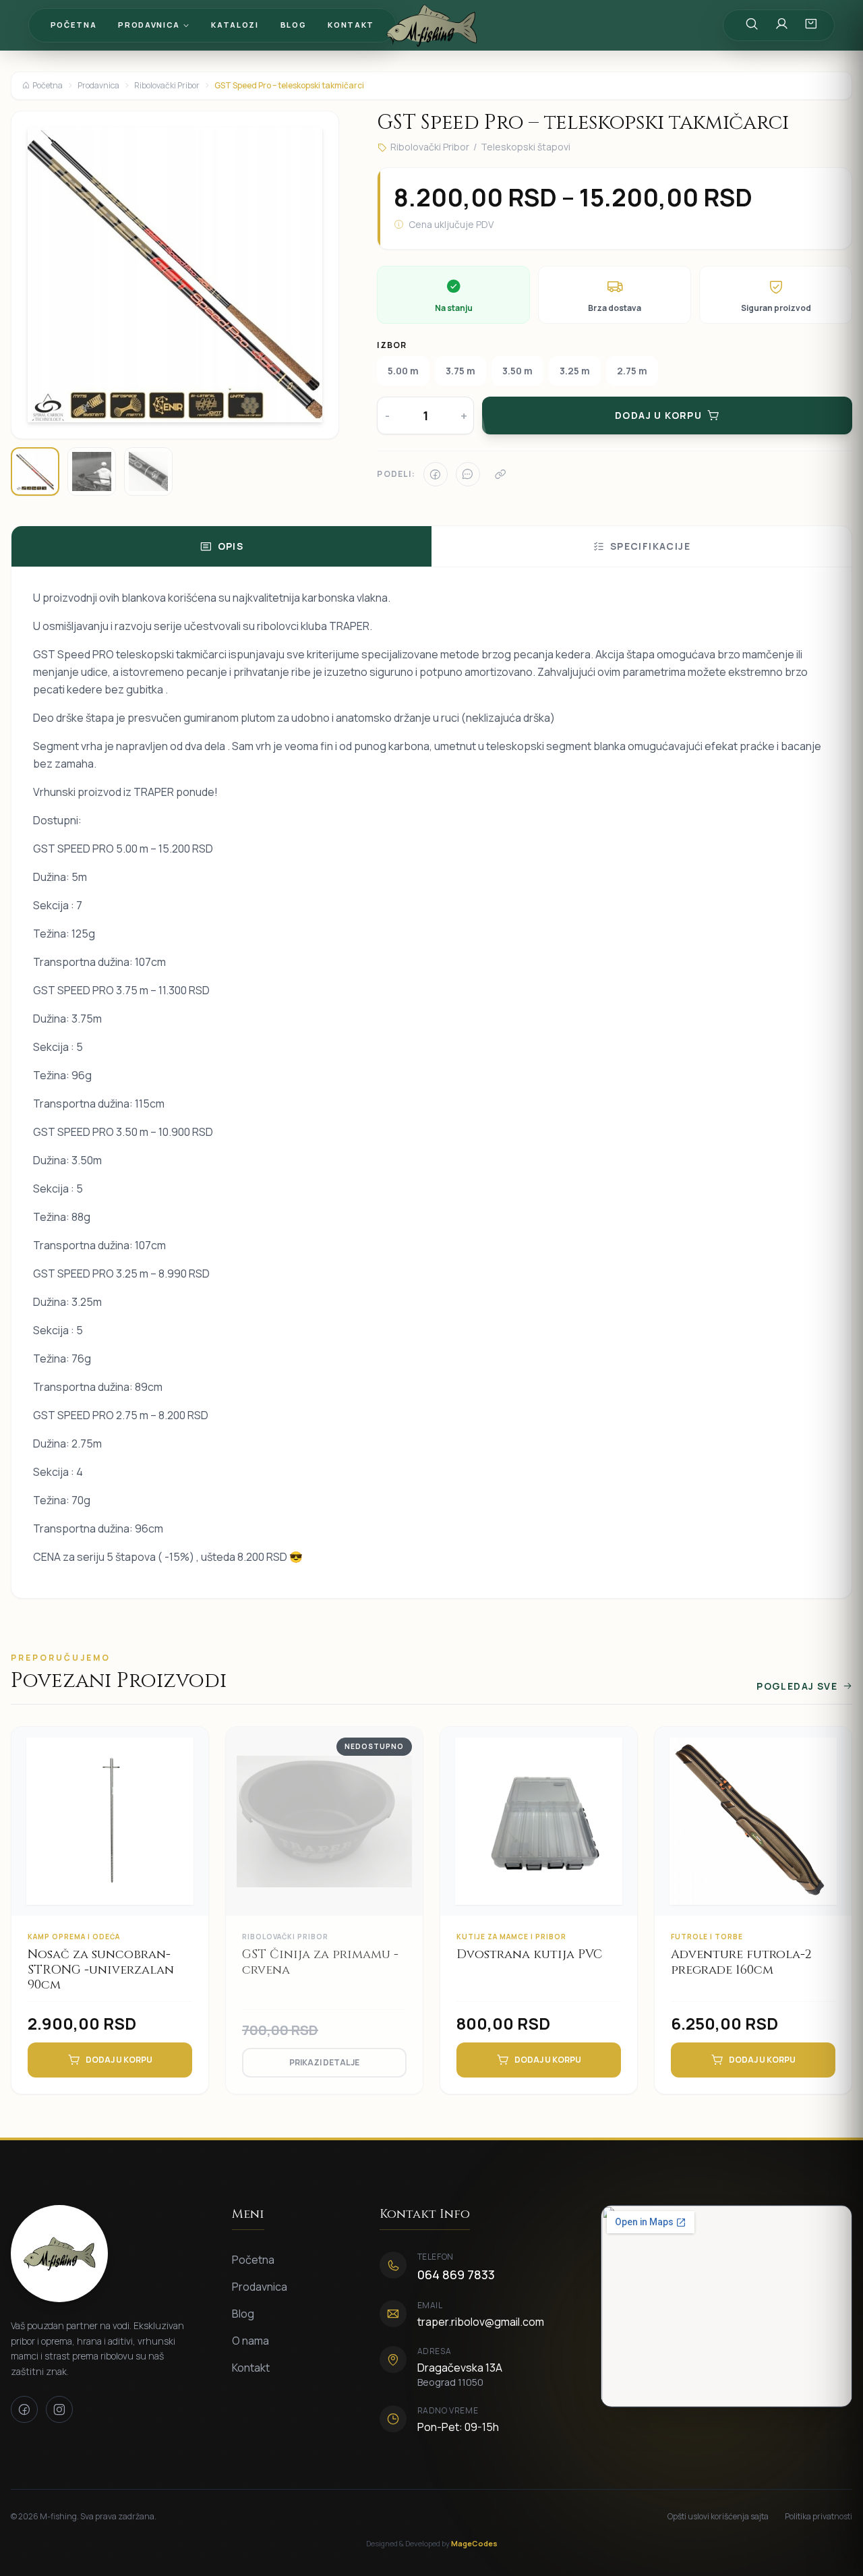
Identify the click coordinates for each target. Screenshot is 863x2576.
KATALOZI (235, 25)
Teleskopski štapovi (526, 147)
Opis (231, 546)
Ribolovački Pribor (167, 86)
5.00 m (403, 371)
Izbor (392, 345)
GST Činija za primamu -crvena (320, 1962)
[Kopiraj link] (500, 474)
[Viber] (468, 474)
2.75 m (632, 371)
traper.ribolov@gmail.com (481, 2322)
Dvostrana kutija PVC (529, 1954)
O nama (250, 2341)
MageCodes (474, 2543)
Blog (243, 2314)
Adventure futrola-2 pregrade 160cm (741, 1962)
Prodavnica (98, 86)
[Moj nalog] (781, 25)
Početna (48, 86)
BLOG (294, 25)
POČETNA (74, 25)
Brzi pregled (119, 1842)
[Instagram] (59, 2409)
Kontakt (251, 2368)
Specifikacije (650, 546)
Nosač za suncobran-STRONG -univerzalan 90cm (101, 1970)
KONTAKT (351, 25)
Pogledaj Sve (797, 1686)
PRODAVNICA (149, 25)
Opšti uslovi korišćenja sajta (718, 2517)
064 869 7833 (456, 2274)
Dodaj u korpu (119, 2060)
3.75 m (460, 371)
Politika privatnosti (819, 2517)
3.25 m (575, 371)
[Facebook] (436, 474)
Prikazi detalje (324, 2062)
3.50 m (517, 371)
